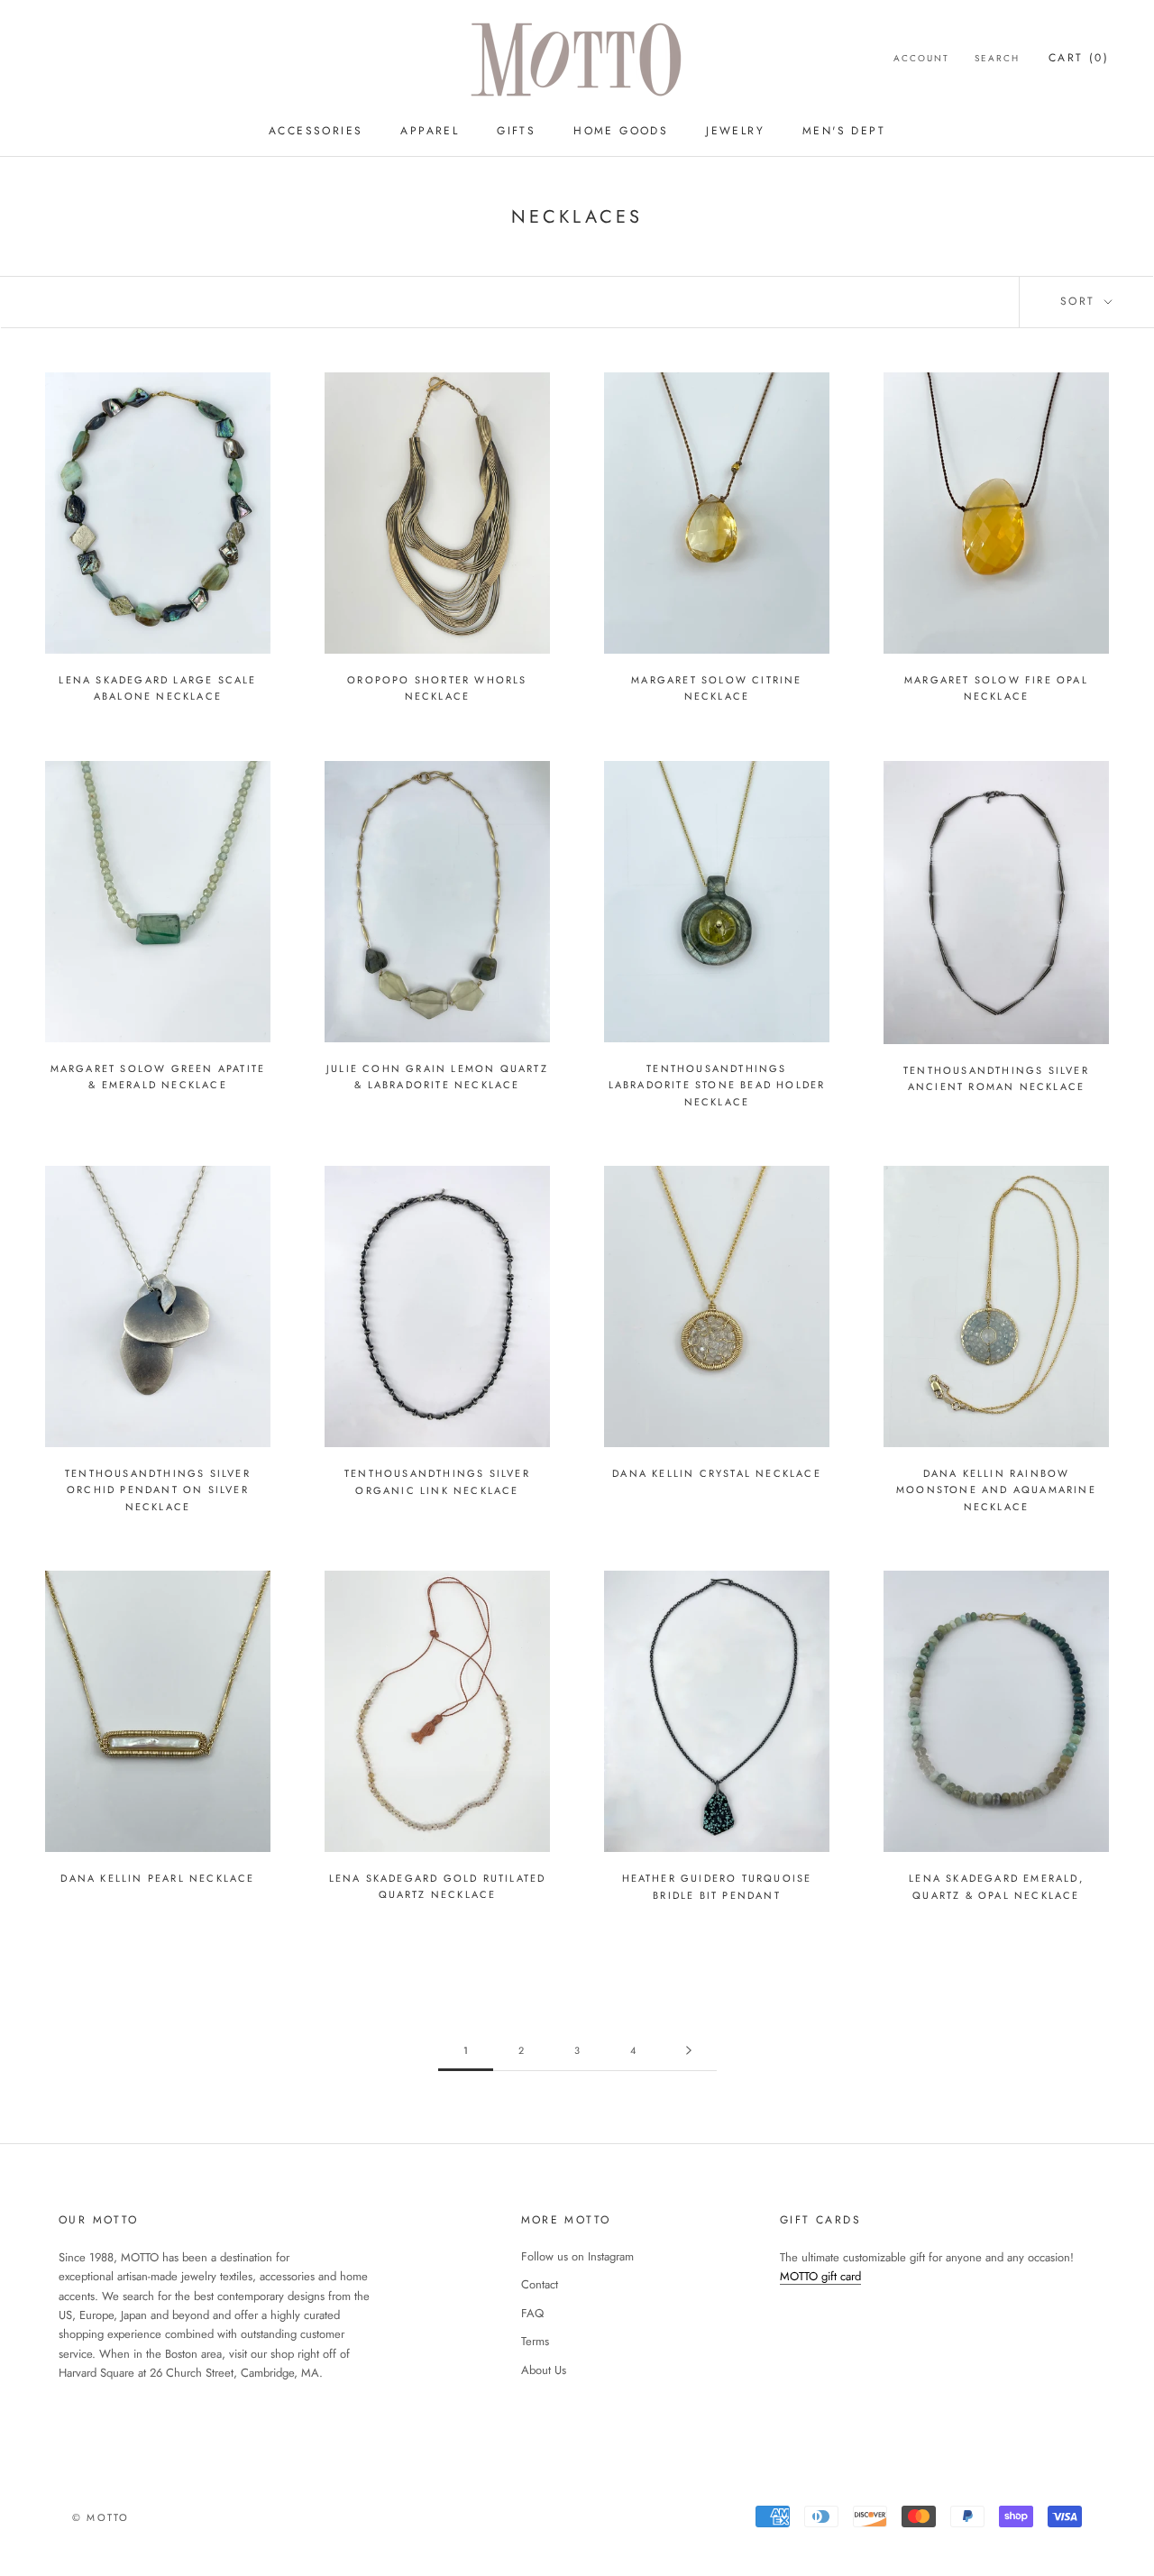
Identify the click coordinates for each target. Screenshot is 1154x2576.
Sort (1081, 301)
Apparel (430, 131)
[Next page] (689, 2051)
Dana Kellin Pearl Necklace (157, 1878)
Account (921, 58)
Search (997, 58)
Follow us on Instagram (577, 2256)
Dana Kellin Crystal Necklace (717, 1473)
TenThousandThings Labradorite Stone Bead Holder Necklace (717, 1085)
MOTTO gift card (820, 2276)
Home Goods (621, 131)
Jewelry (735, 131)
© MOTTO (101, 2517)
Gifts (516, 131)
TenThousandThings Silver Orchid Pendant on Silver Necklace (158, 1490)
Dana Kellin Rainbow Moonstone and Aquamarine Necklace (996, 1490)
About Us (544, 2370)
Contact (540, 2284)
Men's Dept (844, 131)
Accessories (316, 131)
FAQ (532, 2313)
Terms (535, 2341)
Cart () (1079, 58)
